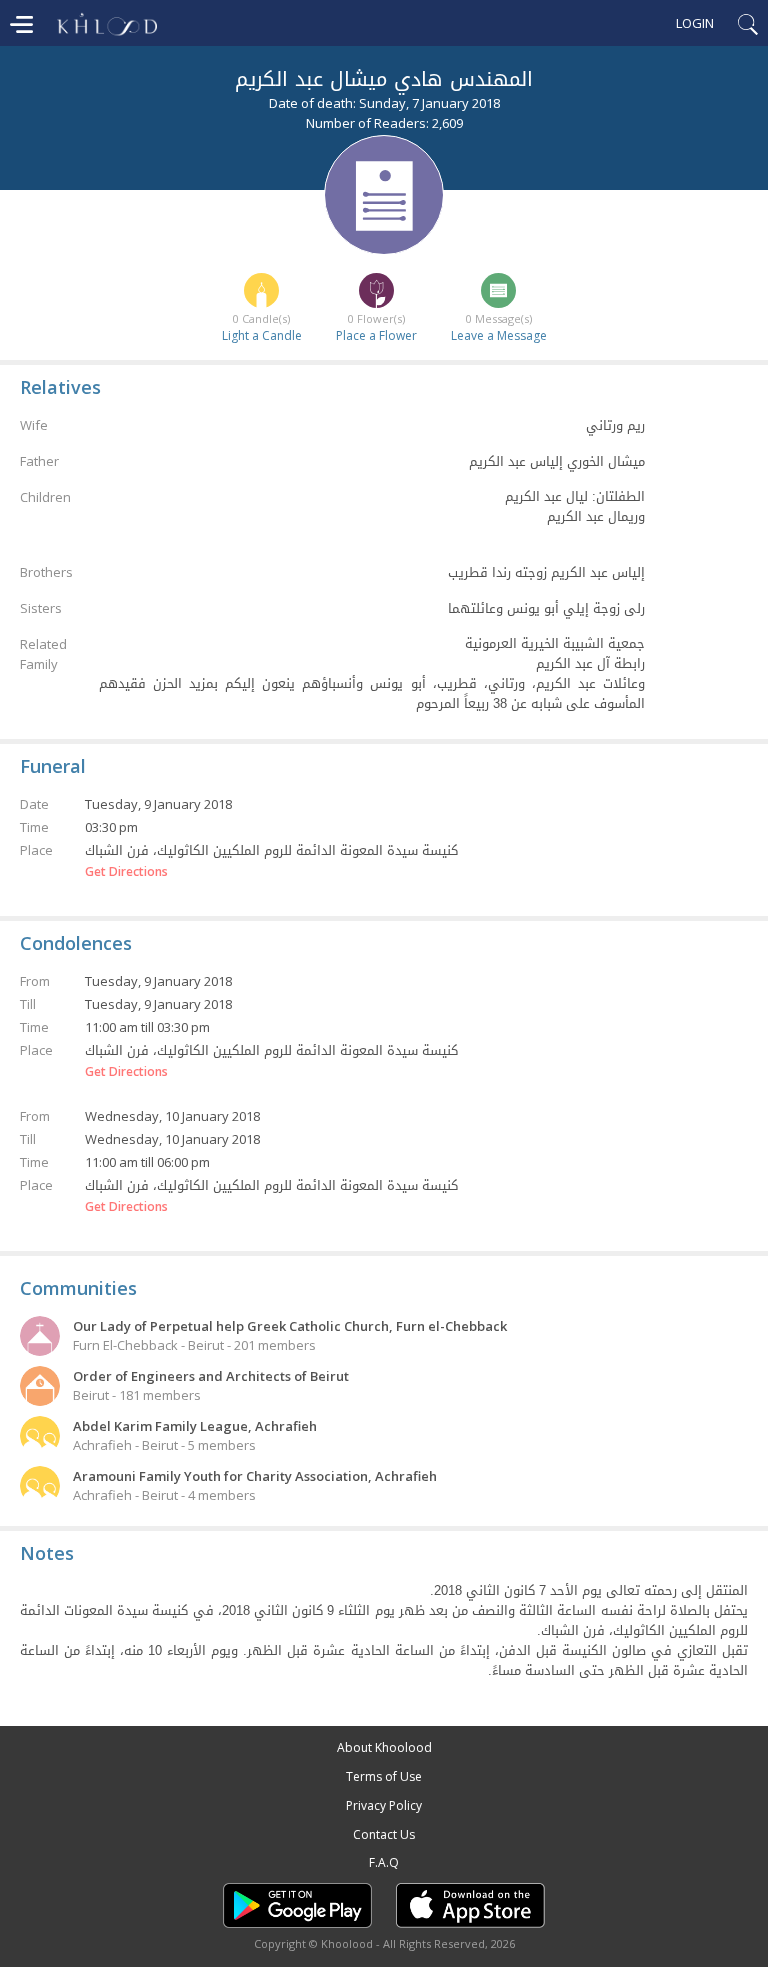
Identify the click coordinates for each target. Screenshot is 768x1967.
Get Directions (126, 872)
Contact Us (384, 1834)
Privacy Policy (384, 1805)
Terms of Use (384, 1776)
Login (695, 23)
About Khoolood (384, 1747)
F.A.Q (384, 1862)
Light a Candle (262, 335)
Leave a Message (499, 335)
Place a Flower (376, 335)
